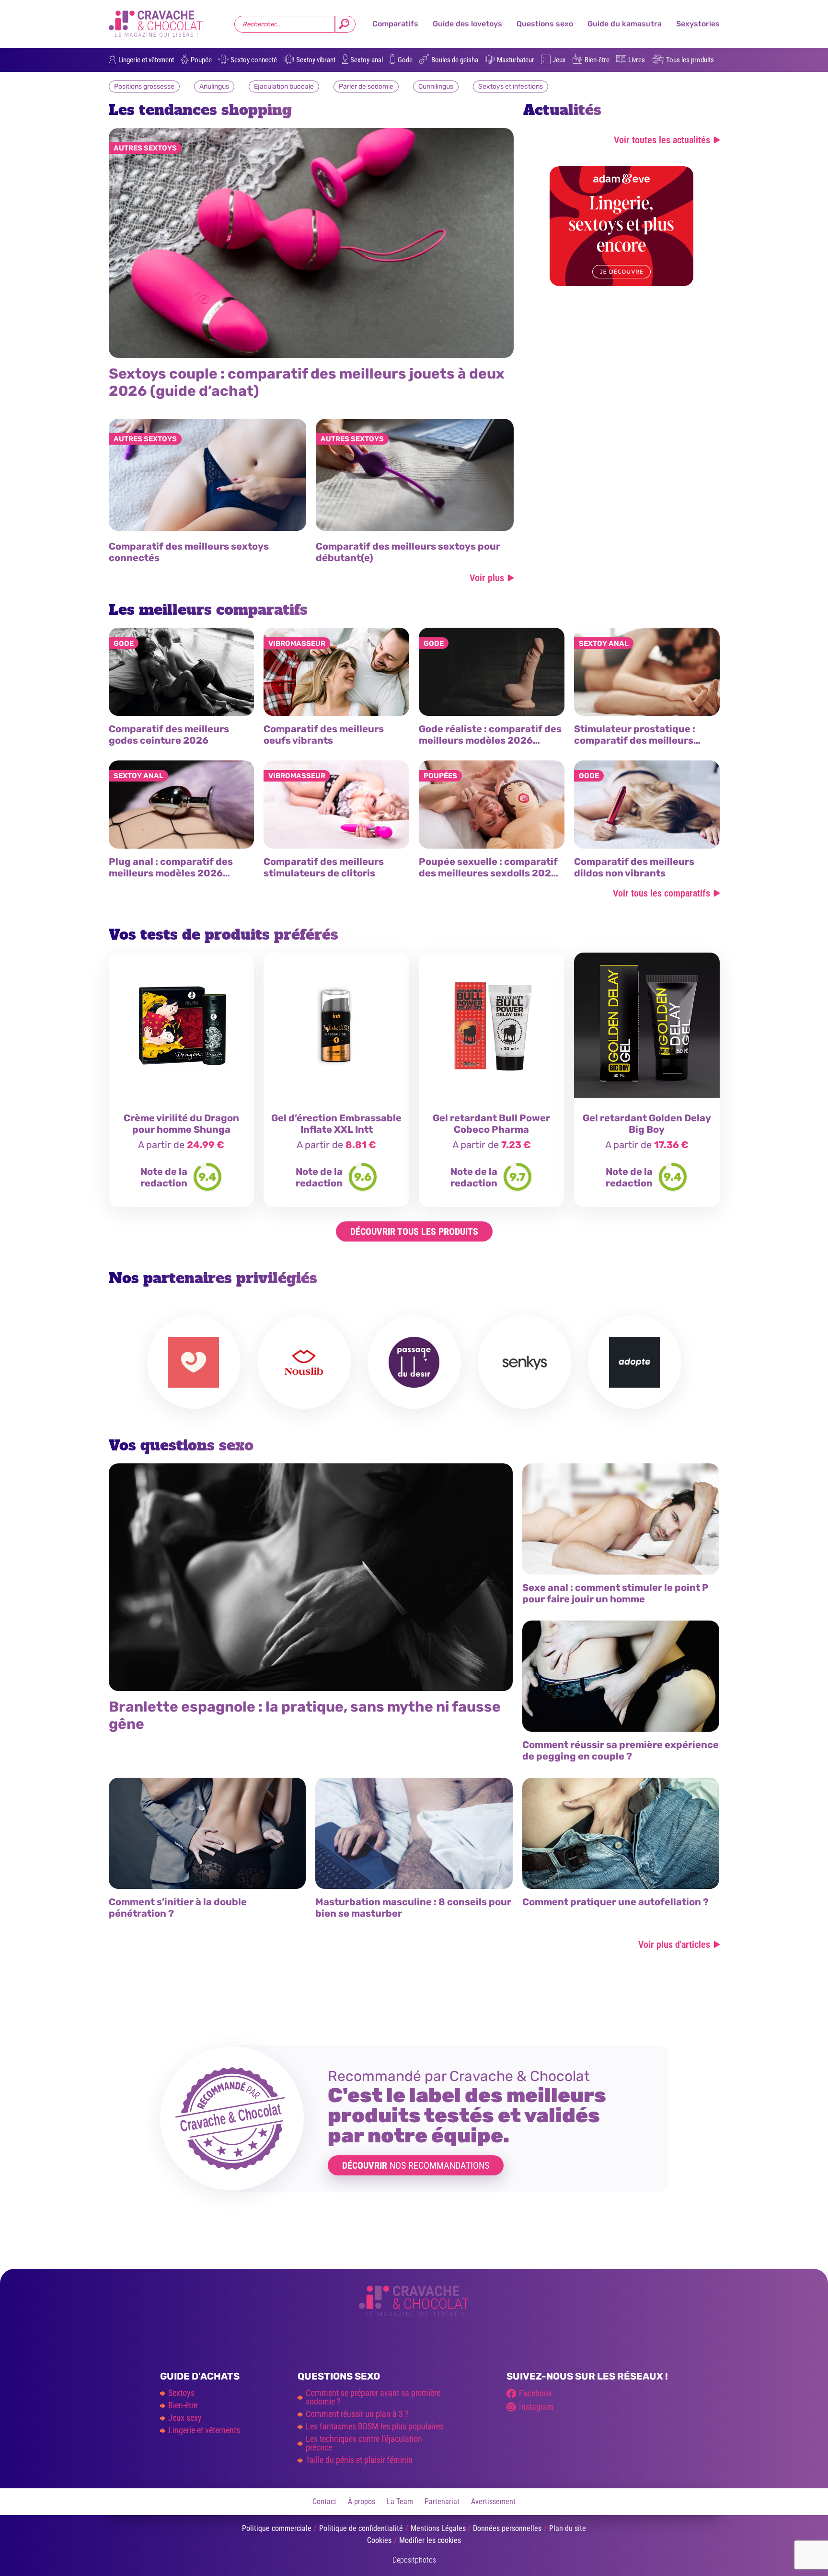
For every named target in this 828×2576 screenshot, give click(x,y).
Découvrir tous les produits (414, 1231)
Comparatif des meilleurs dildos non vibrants (634, 867)
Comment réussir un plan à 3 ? (357, 2414)
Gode (405, 60)
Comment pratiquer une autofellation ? (615, 1902)
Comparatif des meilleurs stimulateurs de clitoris (324, 867)
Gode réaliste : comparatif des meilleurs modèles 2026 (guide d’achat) (490, 740)
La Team (400, 2501)
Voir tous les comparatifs (661, 893)
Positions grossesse (144, 86)
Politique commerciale (277, 2528)
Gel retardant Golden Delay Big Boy (647, 1124)
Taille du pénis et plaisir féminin (359, 2460)
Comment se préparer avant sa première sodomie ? (373, 2397)
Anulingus (214, 86)
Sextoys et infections (511, 86)
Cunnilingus (436, 86)
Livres (637, 60)
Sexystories (698, 24)
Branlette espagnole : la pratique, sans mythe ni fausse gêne (305, 1715)
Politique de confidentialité (361, 2528)
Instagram (536, 2407)
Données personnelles (507, 2528)
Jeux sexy (185, 2418)
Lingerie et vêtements (204, 2430)
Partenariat (442, 2501)
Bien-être (597, 60)
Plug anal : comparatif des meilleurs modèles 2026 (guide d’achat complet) (171, 873)
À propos (362, 2501)
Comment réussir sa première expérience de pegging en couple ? (621, 1750)
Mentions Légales (438, 2528)
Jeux (559, 60)
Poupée (201, 60)
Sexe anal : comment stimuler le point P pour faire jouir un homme (615, 1593)
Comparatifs (395, 24)
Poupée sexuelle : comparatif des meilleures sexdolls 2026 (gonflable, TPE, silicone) (488, 873)
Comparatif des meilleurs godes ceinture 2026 (169, 735)
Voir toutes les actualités (662, 139)
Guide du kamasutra (625, 24)
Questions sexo (545, 24)
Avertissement (493, 2501)
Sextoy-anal (367, 60)
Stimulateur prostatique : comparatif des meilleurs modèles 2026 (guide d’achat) (645, 740)
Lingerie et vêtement (146, 60)
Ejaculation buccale (284, 86)
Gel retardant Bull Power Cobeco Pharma (491, 1124)
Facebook (535, 2393)
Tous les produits (690, 60)
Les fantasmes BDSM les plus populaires (375, 2426)
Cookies (379, 2540)
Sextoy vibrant (316, 60)
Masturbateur (516, 60)
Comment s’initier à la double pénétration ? (178, 1908)
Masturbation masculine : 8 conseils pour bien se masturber (413, 1908)
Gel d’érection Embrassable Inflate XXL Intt (336, 1124)
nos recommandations (416, 2165)
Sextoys (181, 2393)
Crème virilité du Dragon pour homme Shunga (181, 1124)
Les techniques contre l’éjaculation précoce (364, 2443)
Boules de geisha (455, 60)
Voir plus (487, 577)
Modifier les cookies (430, 2540)
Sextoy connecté (254, 60)
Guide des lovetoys (467, 24)
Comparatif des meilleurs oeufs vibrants (324, 735)
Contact (324, 2501)
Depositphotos (414, 2560)
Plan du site (568, 2528)
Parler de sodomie (366, 86)
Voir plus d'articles (674, 1944)
